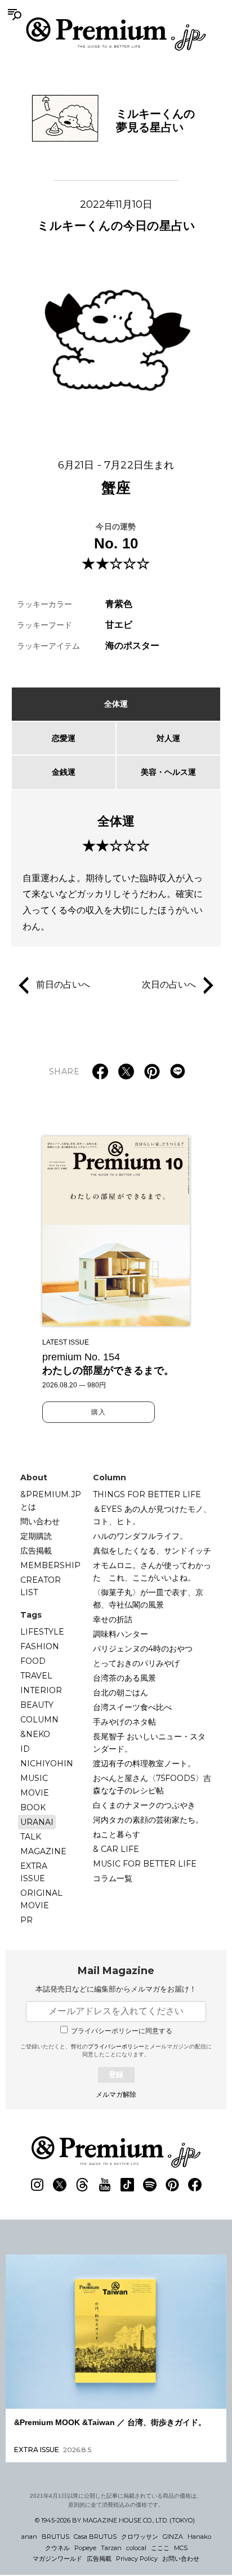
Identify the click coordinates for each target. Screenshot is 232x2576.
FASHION (40, 1646)
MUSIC (34, 1778)
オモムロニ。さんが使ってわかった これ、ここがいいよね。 (152, 1572)
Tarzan (111, 2548)
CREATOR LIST (41, 1586)
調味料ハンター (121, 1634)
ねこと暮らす (117, 1834)
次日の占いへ (169, 985)
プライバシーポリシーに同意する (122, 2031)
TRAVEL (36, 1676)
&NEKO (35, 1734)
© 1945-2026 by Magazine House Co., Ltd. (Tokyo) (115, 2520)
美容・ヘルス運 (168, 772)
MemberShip (50, 1565)
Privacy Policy (137, 2559)
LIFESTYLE (42, 1632)
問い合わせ (40, 1521)
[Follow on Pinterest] (172, 2185)
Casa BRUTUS (95, 2537)
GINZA (173, 2537)
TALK (31, 1837)
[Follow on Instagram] (37, 2185)
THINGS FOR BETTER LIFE (147, 1494)
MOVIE (35, 1793)
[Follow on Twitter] (60, 2185)
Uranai (37, 1822)
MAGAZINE (43, 1851)
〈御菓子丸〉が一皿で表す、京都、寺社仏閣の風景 (148, 1599)
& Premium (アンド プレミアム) (116, 34)
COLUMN (39, 1720)
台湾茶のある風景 (124, 1678)
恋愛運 (64, 738)
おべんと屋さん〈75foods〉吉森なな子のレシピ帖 (152, 1784)
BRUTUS (55, 2537)
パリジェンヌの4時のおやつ (143, 1649)
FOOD (33, 1661)
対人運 (168, 738)
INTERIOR (41, 1690)
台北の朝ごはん (121, 1693)
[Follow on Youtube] (105, 2185)
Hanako (199, 2537)
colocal (136, 2548)
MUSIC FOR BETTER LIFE (145, 1864)
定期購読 (36, 1536)
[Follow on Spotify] (150, 2185)
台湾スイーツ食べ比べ (132, 1707)
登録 (116, 2075)
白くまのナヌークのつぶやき (144, 1805)
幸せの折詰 (113, 1619)
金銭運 (64, 772)
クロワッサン (140, 2537)
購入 (99, 1412)
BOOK (33, 1807)
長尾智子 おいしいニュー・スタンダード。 (149, 1743)
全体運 (116, 704)
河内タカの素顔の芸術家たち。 (148, 1820)
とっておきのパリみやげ (136, 1663)
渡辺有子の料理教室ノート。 (144, 1764)
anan (29, 2537)
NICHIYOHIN (47, 1764)
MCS (181, 2548)
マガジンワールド (57, 2559)
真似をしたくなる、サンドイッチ (152, 1551)
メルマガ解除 (116, 2095)
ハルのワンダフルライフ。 (140, 1536)
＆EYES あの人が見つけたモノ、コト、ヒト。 (152, 1515)
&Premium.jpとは (51, 1501)
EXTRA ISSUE (34, 1872)
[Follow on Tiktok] (127, 2185)
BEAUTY (37, 1705)
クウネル (57, 2548)
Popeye (85, 2548)
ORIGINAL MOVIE (41, 1899)
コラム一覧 (113, 1878)
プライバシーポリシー (116, 2046)
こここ (160, 2548)
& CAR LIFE (116, 1849)
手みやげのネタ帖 (124, 1722)
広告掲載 (36, 1551)
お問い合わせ (181, 2559)
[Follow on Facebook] (195, 2185)
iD (25, 1749)
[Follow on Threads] (82, 2185)
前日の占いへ (63, 985)
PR (26, 1920)
